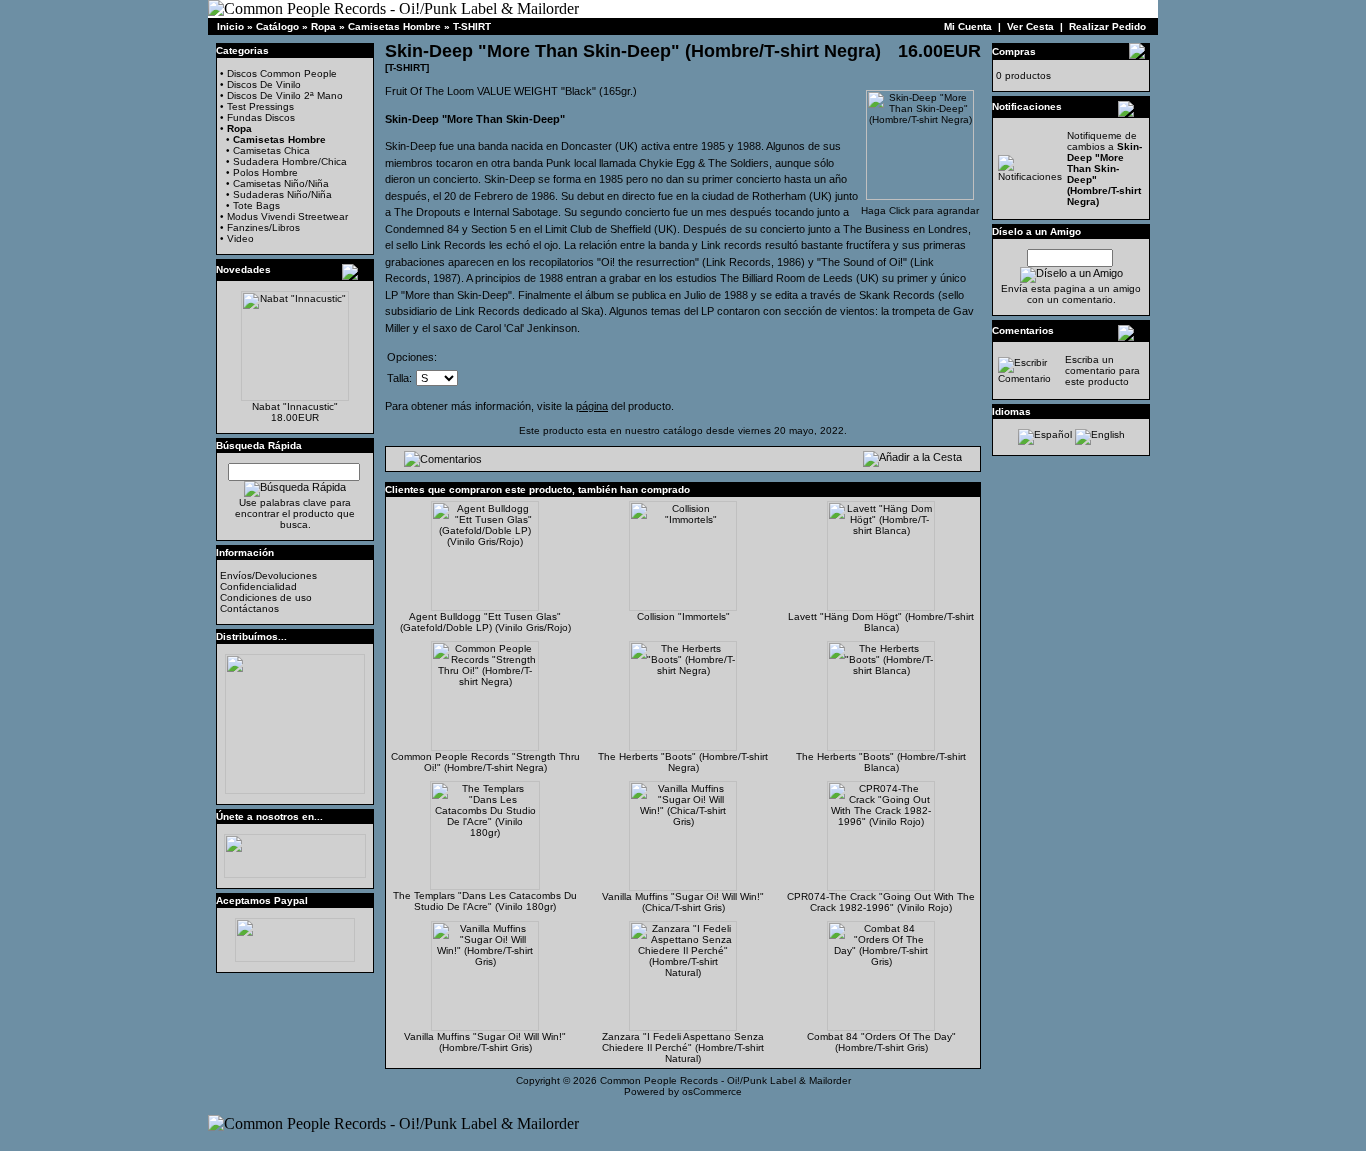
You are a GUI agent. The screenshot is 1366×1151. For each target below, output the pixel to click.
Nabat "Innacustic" (295, 406)
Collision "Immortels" (683, 616)
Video (240, 238)
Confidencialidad (258, 586)
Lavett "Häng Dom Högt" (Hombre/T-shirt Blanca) (881, 622)
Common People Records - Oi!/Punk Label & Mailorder (725, 1080)
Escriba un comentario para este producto (1102, 370)
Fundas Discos (261, 117)
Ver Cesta (1030, 26)
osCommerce (712, 1091)
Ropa (323, 26)
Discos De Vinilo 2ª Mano (285, 95)
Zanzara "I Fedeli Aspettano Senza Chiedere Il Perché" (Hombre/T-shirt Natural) (683, 1047)
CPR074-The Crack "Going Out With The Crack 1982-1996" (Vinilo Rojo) (881, 902)
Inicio (230, 26)
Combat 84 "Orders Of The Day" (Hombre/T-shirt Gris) (881, 1042)
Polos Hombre (265, 172)
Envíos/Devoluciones (268, 575)
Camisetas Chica (271, 150)
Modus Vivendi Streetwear (287, 216)
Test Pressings (260, 106)
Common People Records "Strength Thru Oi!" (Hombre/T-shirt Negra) (485, 762)
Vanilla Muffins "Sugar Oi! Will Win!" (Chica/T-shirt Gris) (683, 902)
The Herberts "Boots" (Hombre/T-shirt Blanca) (881, 762)
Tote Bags (256, 205)
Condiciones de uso (266, 597)
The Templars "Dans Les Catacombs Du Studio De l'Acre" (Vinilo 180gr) (485, 901)
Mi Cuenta (968, 26)
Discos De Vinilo (264, 84)
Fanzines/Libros (263, 227)
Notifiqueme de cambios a (1104, 168)
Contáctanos (249, 608)
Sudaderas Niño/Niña (282, 194)
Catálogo (277, 26)
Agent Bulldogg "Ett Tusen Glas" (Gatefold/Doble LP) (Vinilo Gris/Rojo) (485, 622)
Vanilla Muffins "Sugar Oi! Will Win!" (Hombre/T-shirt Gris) (485, 1042)
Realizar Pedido (1107, 26)
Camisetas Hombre (394, 26)
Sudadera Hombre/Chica (290, 161)
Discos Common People (282, 73)
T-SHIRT (472, 26)
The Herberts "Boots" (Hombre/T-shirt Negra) (683, 762)
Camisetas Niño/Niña (281, 183)
